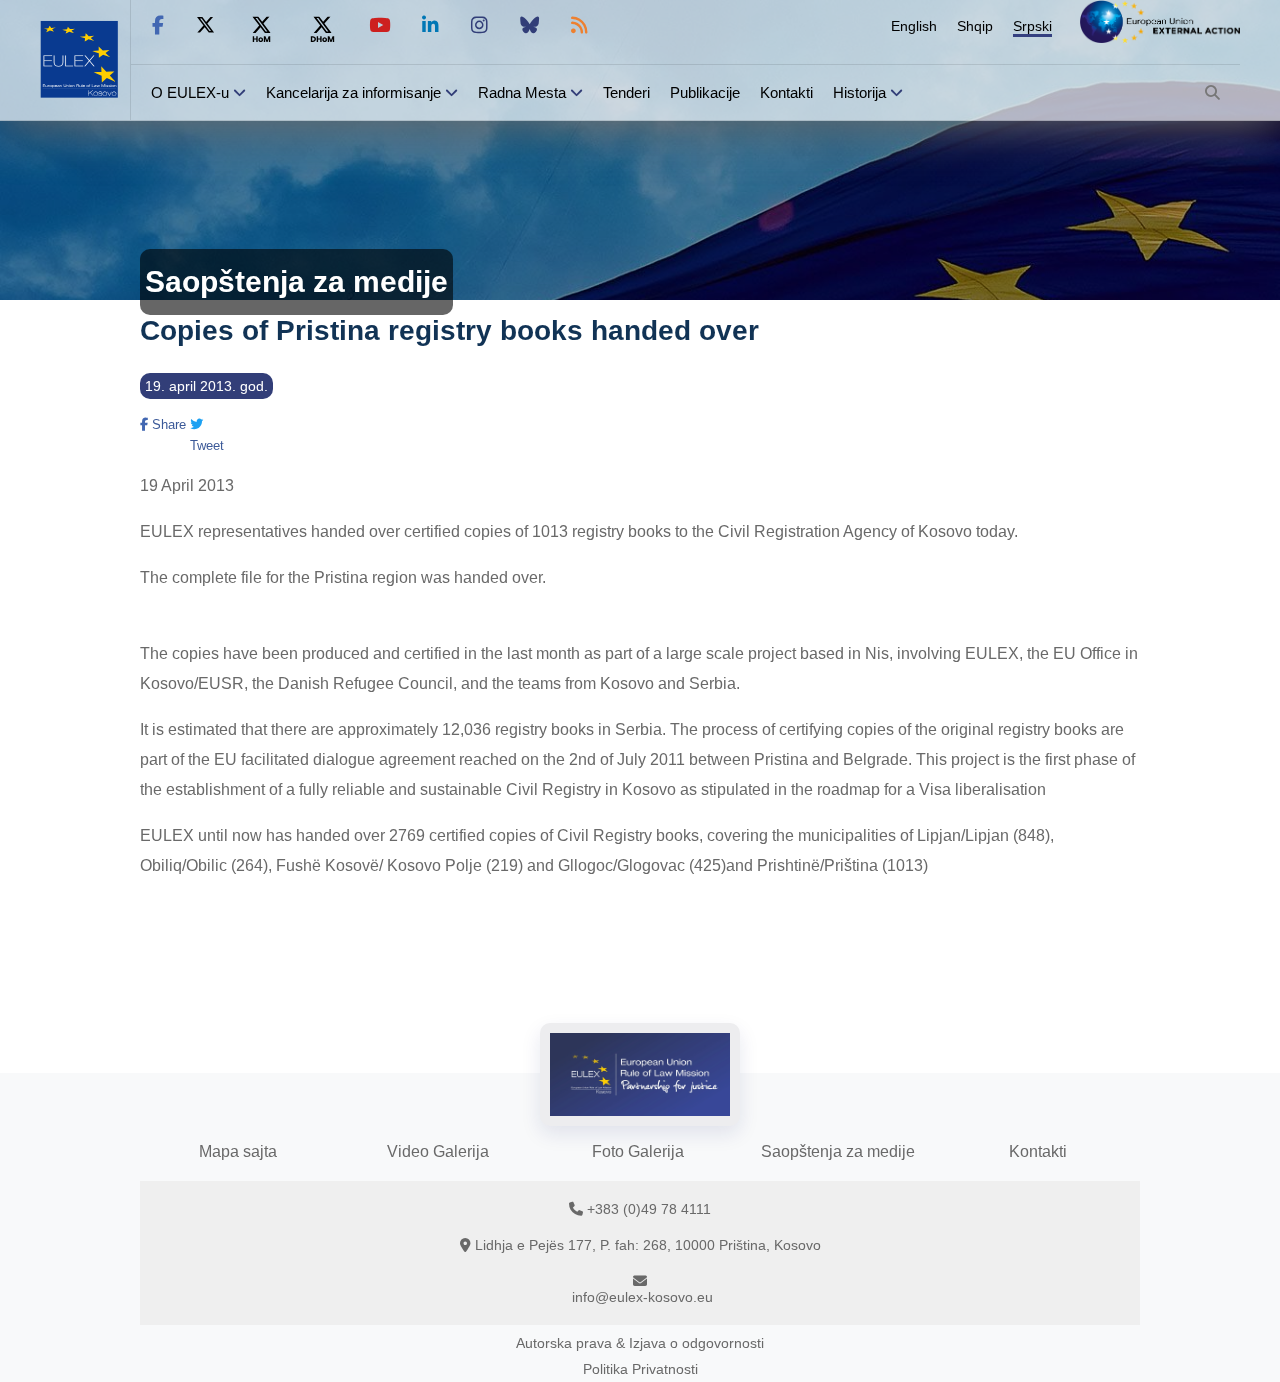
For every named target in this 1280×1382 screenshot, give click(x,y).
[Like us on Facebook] (158, 25)
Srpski (1032, 26)
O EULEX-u (190, 92)
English (914, 26)
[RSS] (579, 25)
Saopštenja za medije (838, 1151)
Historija (859, 92)
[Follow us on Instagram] (479, 25)
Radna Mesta (522, 92)
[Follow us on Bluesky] (529, 25)
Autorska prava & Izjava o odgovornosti (640, 1343)
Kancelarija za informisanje (355, 92)
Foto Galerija (638, 1151)
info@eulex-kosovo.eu (642, 1297)
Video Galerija (438, 1151)
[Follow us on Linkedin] (430, 25)
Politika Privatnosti (640, 1369)
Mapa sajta (238, 1151)
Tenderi (626, 92)
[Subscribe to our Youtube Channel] (379, 25)
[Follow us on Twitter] (205, 25)
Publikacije (705, 92)
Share (167, 424)
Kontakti (786, 92)
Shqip (975, 26)
